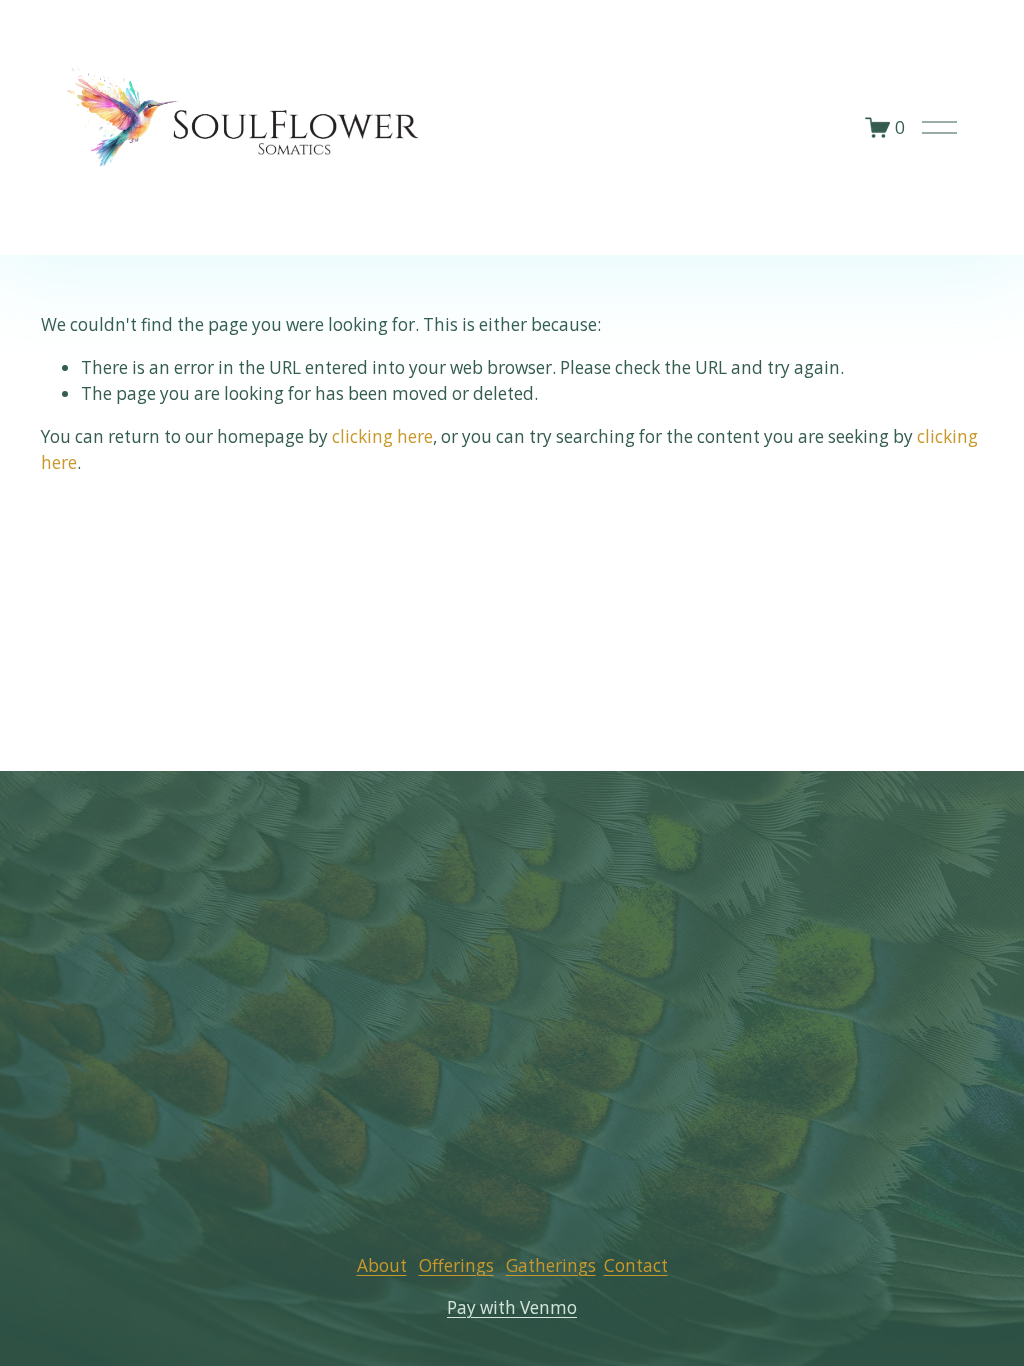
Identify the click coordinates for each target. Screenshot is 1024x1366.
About (382, 1265)
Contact (636, 1265)
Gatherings (551, 1265)
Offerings (456, 1265)
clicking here (382, 436)
